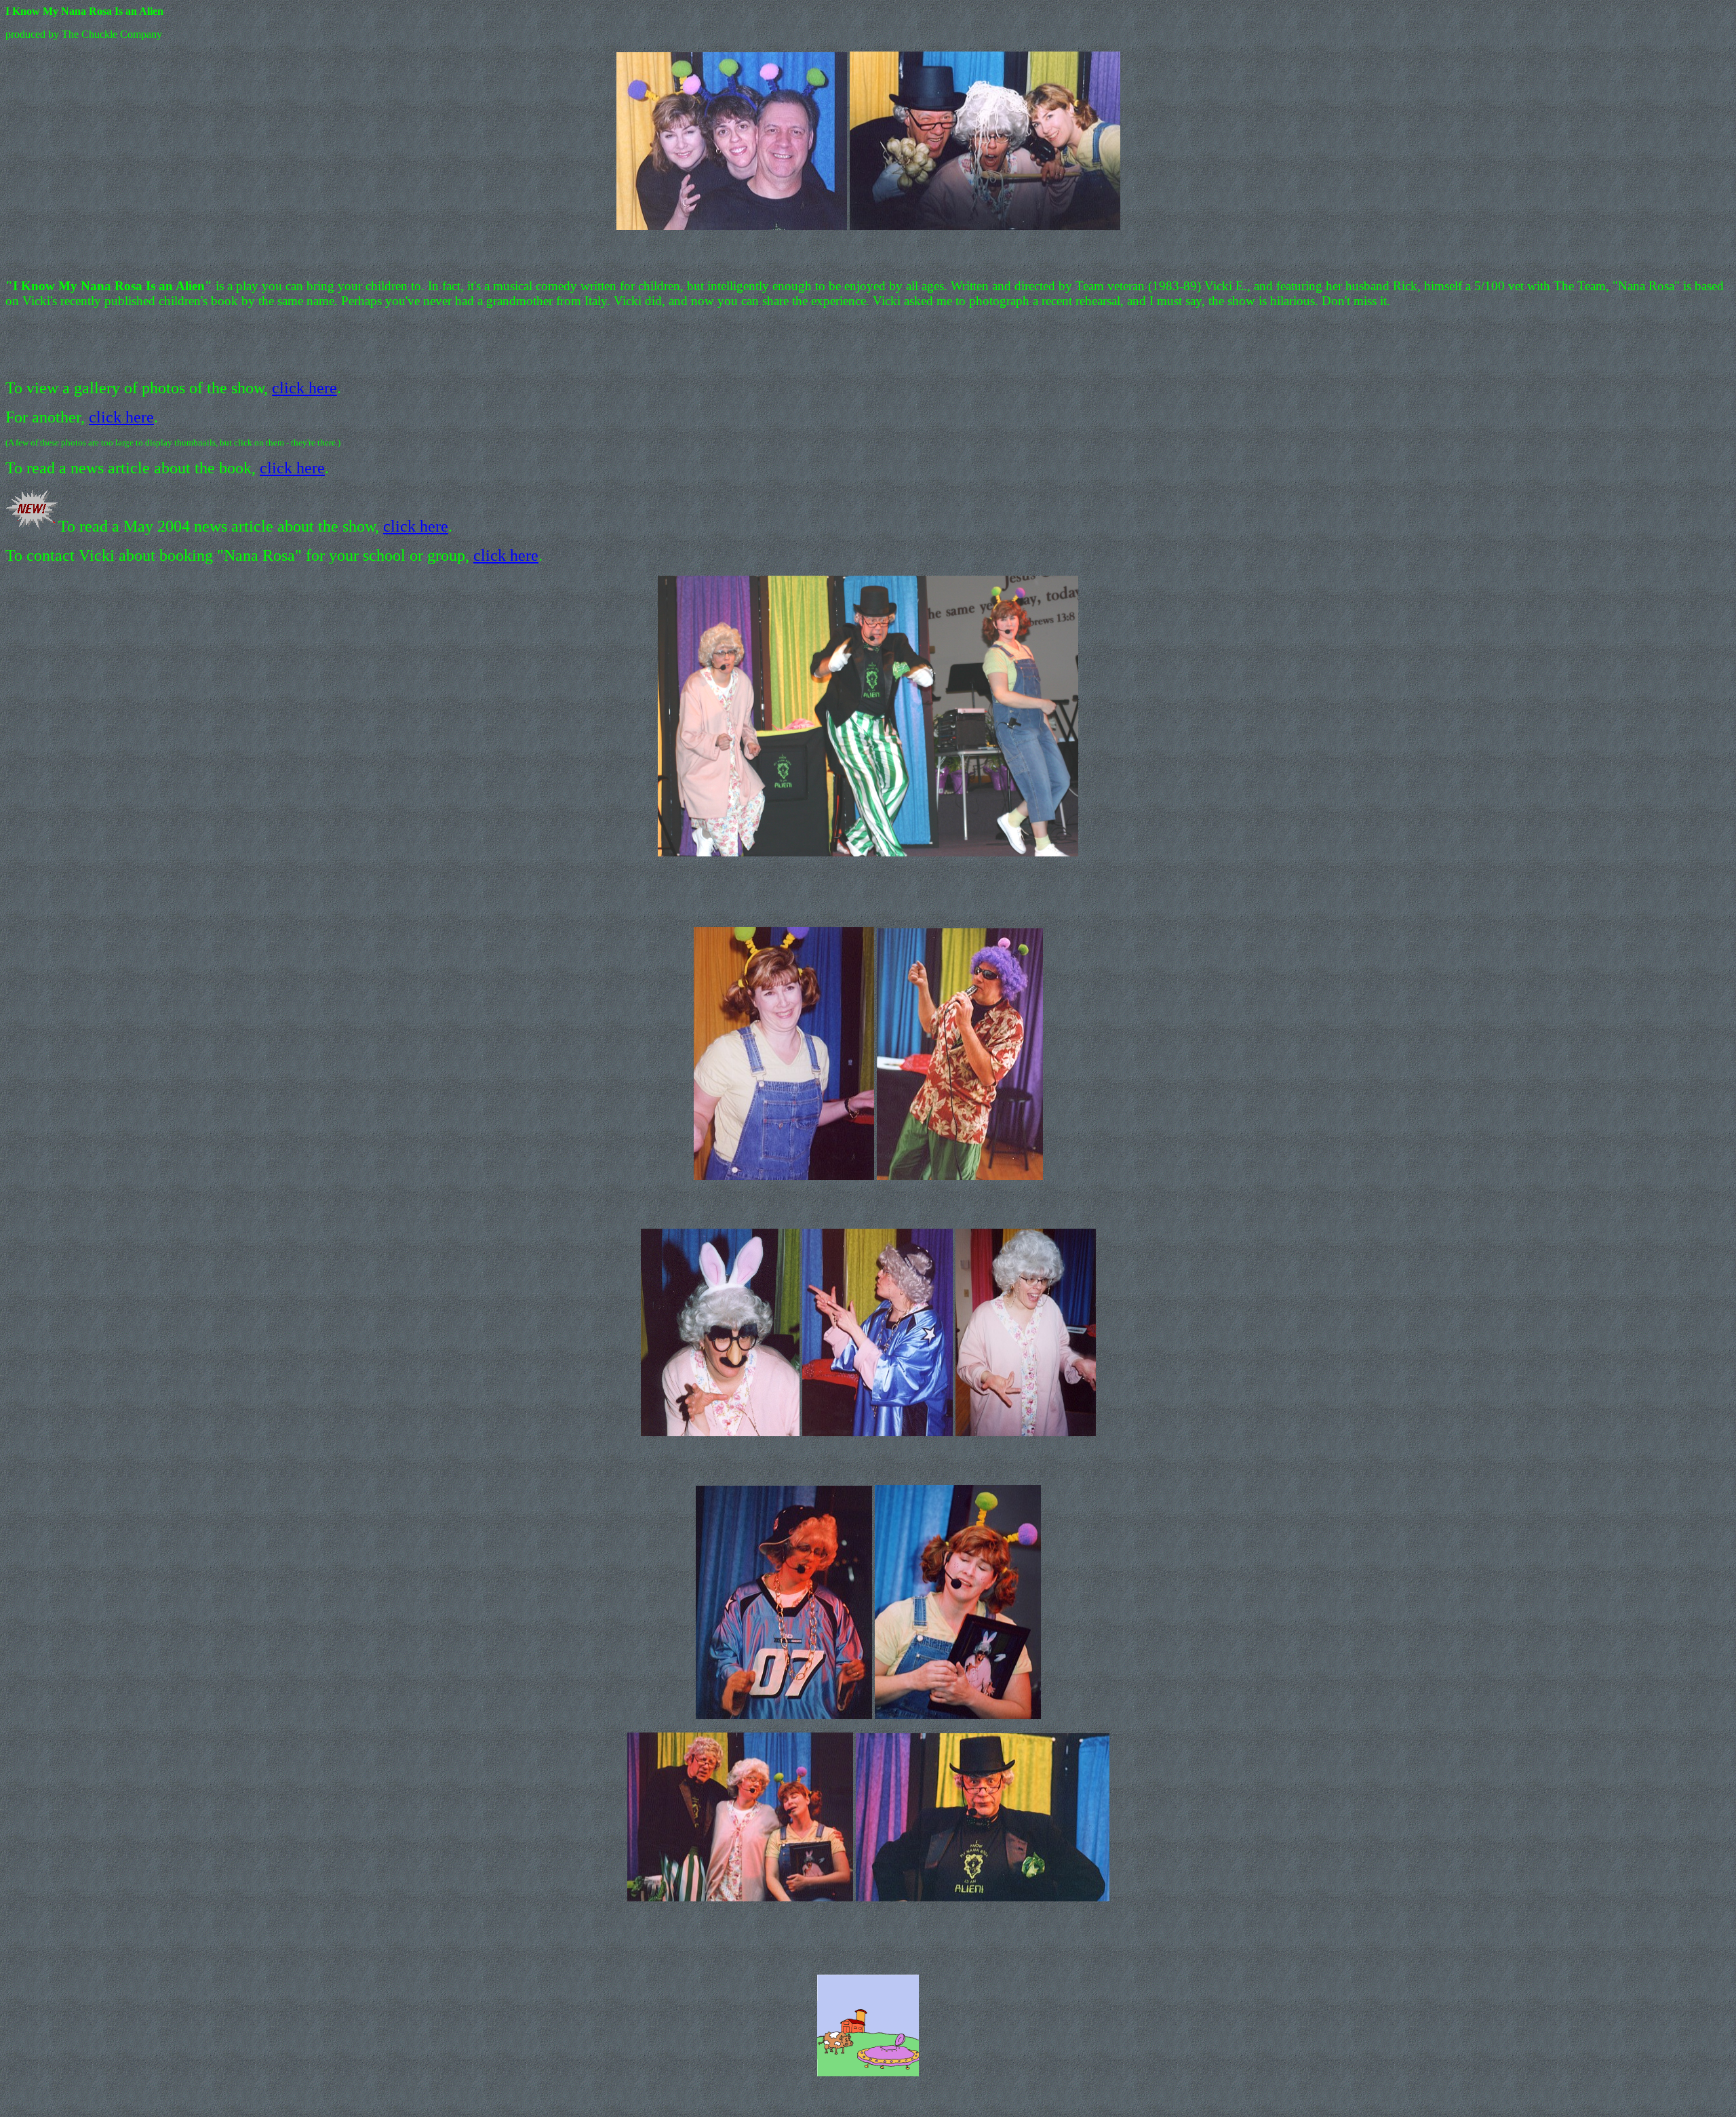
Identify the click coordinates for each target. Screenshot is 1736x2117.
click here (304, 388)
